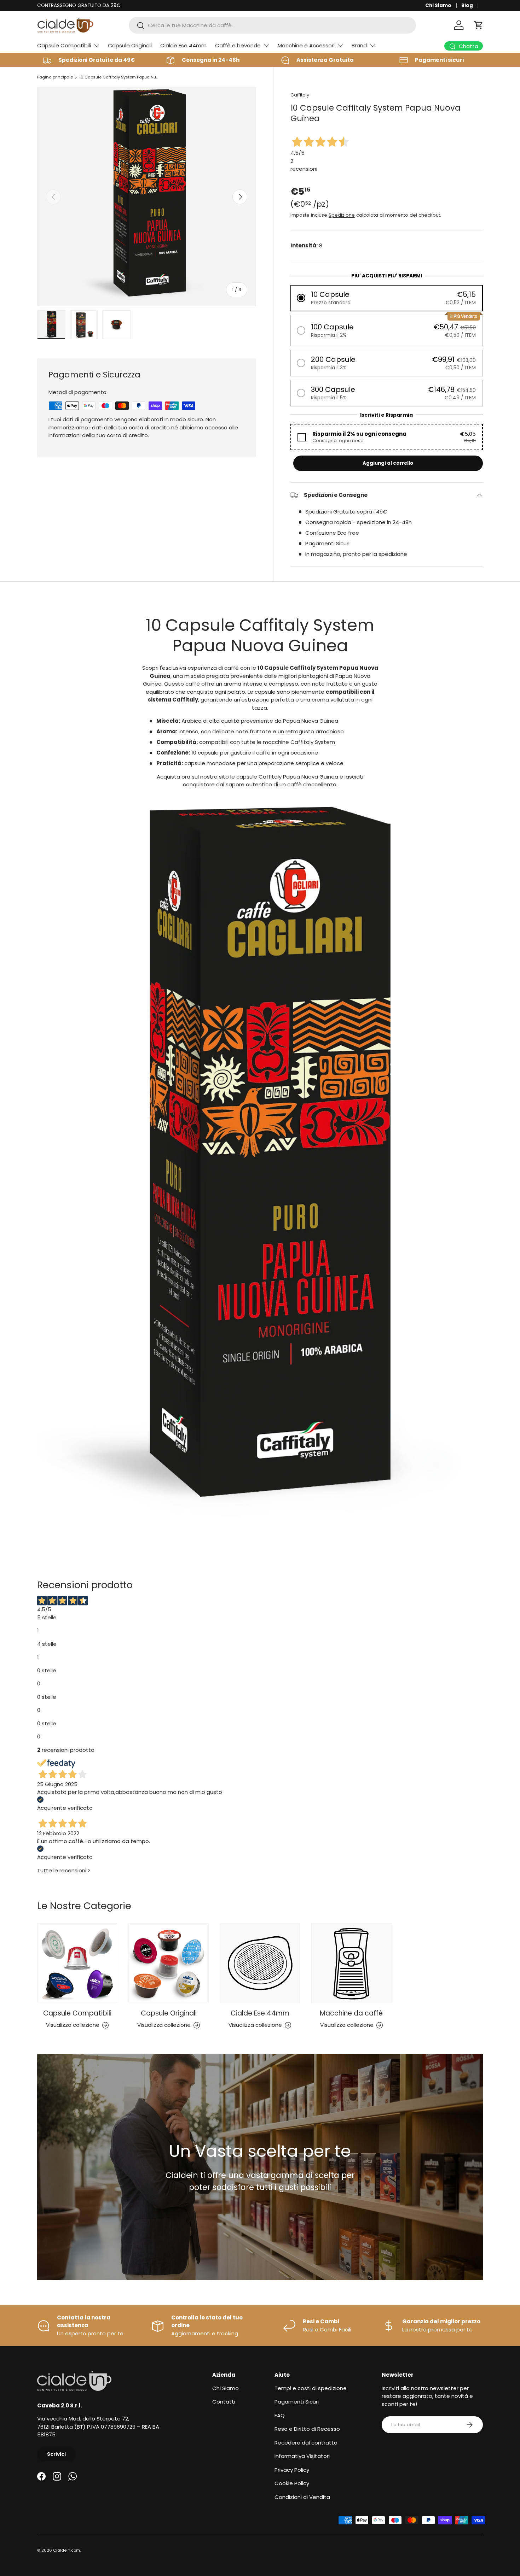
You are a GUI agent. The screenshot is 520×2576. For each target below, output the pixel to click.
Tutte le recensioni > (64, 1870)
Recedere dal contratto (306, 2443)
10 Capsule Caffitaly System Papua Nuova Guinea (119, 77)
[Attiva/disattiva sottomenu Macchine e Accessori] (340, 46)
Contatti (224, 2402)
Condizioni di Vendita (302, 2497)
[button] (479, 25)
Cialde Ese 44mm (183, 45)
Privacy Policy (292, 2470)
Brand (359, 45)
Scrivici (56, 2454)
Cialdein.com (67, 2550)
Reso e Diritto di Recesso (307, 2429)
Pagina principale (55, 77)
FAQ (280, 2415)
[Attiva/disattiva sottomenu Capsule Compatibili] (97, 46)
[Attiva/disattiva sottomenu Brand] (372, 46)
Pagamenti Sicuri (297, 2402)
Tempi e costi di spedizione (311, 2388)
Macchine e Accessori (306, 45)
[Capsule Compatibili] (77, 1963)
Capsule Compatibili (64, 45)
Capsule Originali (130, 45)
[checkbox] (387, 437)
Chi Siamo (438, 5)
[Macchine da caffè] (351, 1963)
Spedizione (342, 215)
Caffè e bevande (238, 45)
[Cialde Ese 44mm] (260, 1963)
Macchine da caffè (351, 2013)
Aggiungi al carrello (388, 463)
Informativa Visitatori (302, 2456)
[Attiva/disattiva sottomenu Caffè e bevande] (266, 46)
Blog (467, 5)
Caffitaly (300, 95)
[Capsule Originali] (168, 1963)
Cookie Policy (292, 2483)
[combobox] (272, 25)
